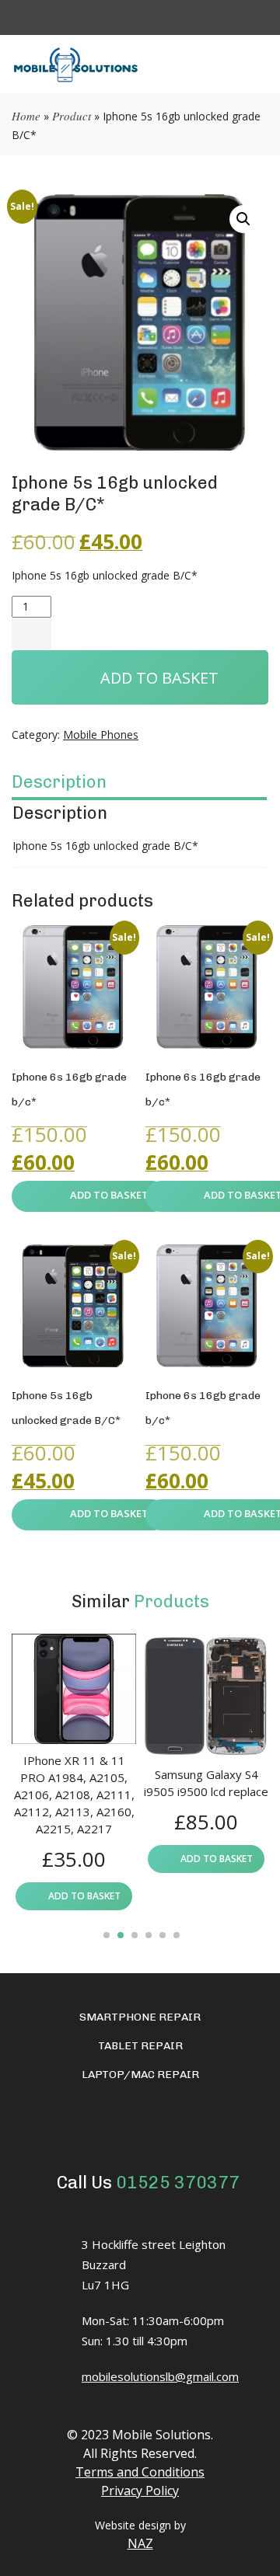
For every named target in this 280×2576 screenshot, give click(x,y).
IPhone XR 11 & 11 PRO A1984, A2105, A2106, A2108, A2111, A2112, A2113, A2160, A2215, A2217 (74, 1794)
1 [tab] (107, 1935)
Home (26, 116)
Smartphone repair (140, 2017)
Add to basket (159, 678)
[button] (243, 219)
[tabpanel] (74, 1772)
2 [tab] (121, 1935)
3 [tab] (135, 1935)
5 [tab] (163, 1935)
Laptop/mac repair (140, 2075)
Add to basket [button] (109, 1195)
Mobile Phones (101, 735)
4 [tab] (149, 1935)
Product (72, 116)
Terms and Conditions (140, 2472)
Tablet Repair (140, 2046)
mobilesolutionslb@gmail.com (160, 2376)
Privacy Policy (140, 2491)
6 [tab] (177, 1935)
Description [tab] (59, 782)
